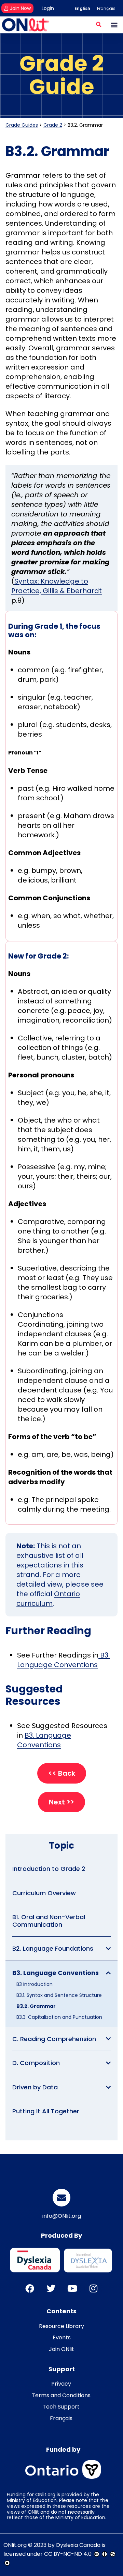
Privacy (61, 2384)
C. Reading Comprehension (54, 2039)
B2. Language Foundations (53, 1948)
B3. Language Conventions (56, 1973)
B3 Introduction (35, 1984)
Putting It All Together (46, 2111)
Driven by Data (35, 2087)
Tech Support (61, 2407)
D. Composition (36, 2063)
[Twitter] (51, 2288)
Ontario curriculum (48, 1599)
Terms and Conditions (61, 2395)
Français (61, 2418)
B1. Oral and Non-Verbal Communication (49, 1921)
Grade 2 (53, 125)
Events (62, 2337)
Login (48, 8)
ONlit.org (15, 2545)
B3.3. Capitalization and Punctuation (59, 2017)
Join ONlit (61, 2349)
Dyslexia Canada (78, 2545)
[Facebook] (30, 2288)
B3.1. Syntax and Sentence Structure (59, 1995)
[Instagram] (93, 2288)
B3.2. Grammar (36, 2006)
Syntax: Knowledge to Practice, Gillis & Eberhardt (57, 586)
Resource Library (61, 2326)
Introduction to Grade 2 (49, 1869)
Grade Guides (22, 125)
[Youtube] (72, 2288)
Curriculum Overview (44, 1893)
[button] (99, 24)
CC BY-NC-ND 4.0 (68, 2554)
